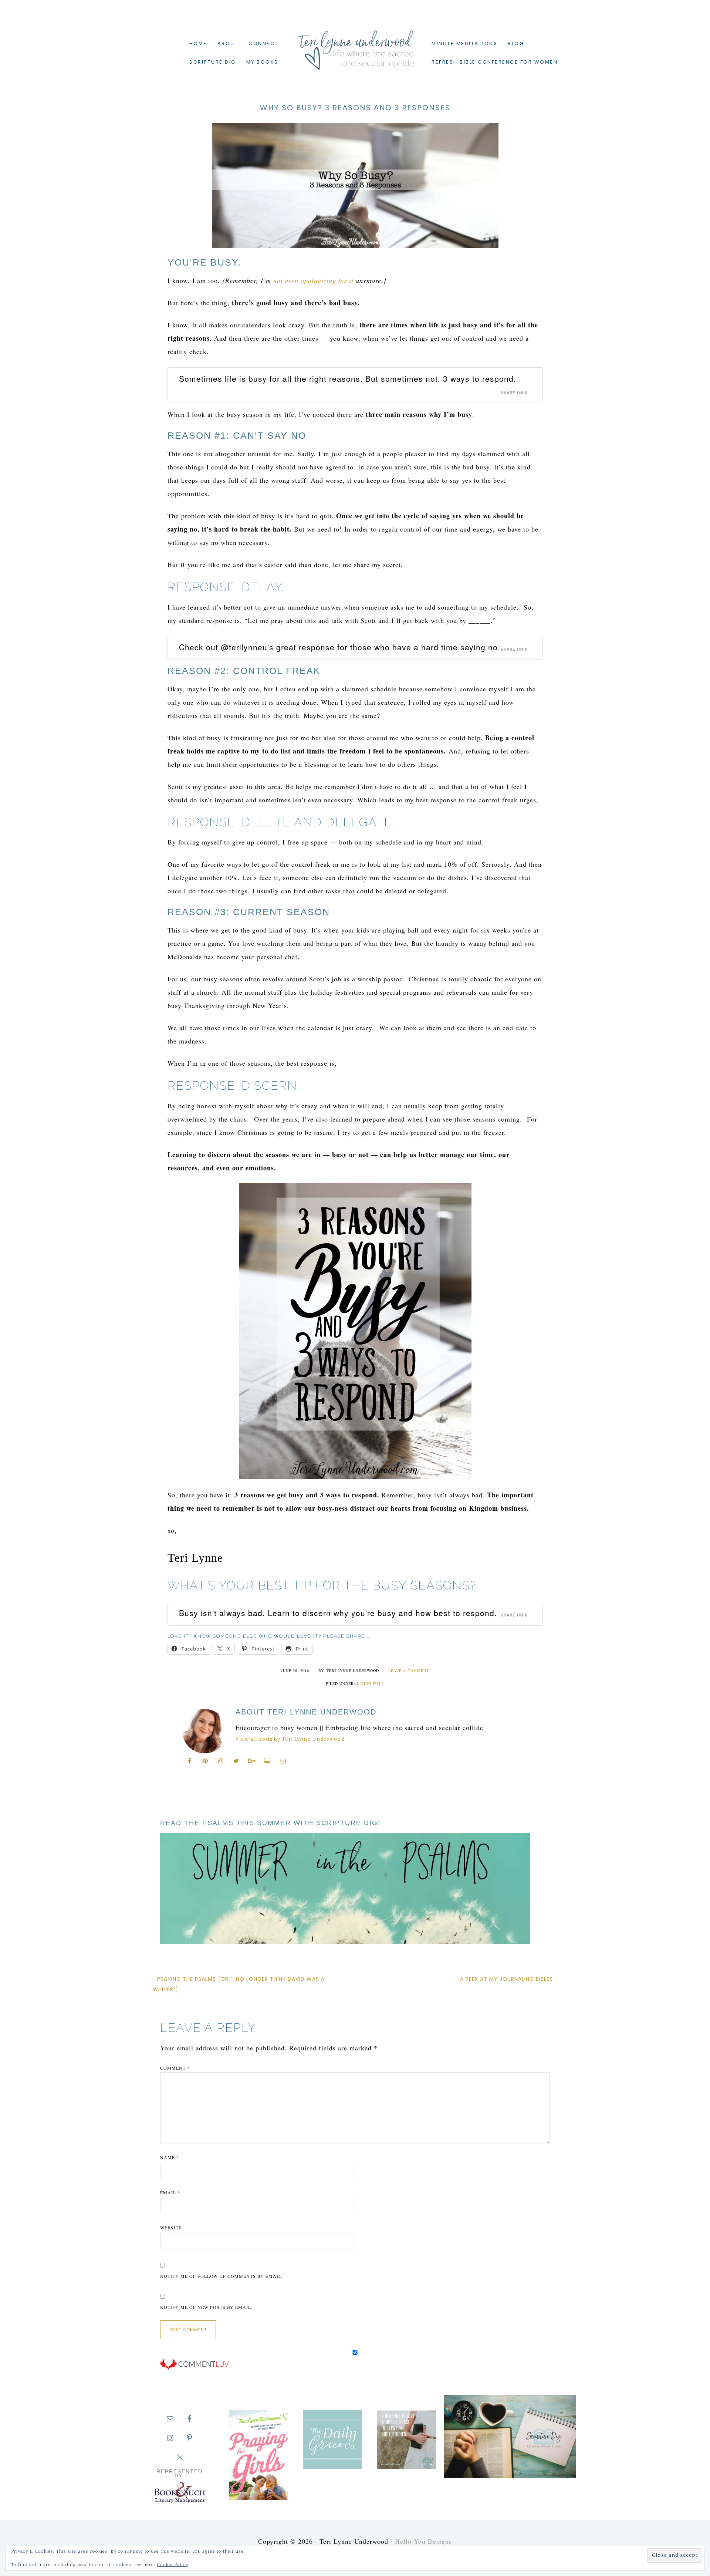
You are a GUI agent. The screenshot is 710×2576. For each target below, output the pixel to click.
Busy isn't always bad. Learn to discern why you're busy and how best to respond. (338, 1613)
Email (170, 2192)
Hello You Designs (423, 2541)
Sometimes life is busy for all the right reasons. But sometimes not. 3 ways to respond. (348, 378)
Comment (175, 2068)
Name (170, 2157)
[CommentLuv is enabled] (195, 2368)
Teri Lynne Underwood (355, 44)
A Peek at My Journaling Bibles (506, 1979)
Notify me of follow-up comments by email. (222, 2276)
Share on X (514, 393)
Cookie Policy (173, 2565)
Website (171, 2228)
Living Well (371, 1683)
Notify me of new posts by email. (206, 2307)
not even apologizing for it (313, 280)
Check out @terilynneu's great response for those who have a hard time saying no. (340, 647)
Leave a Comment (409, 1670)
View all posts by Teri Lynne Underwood (290, 1739)
